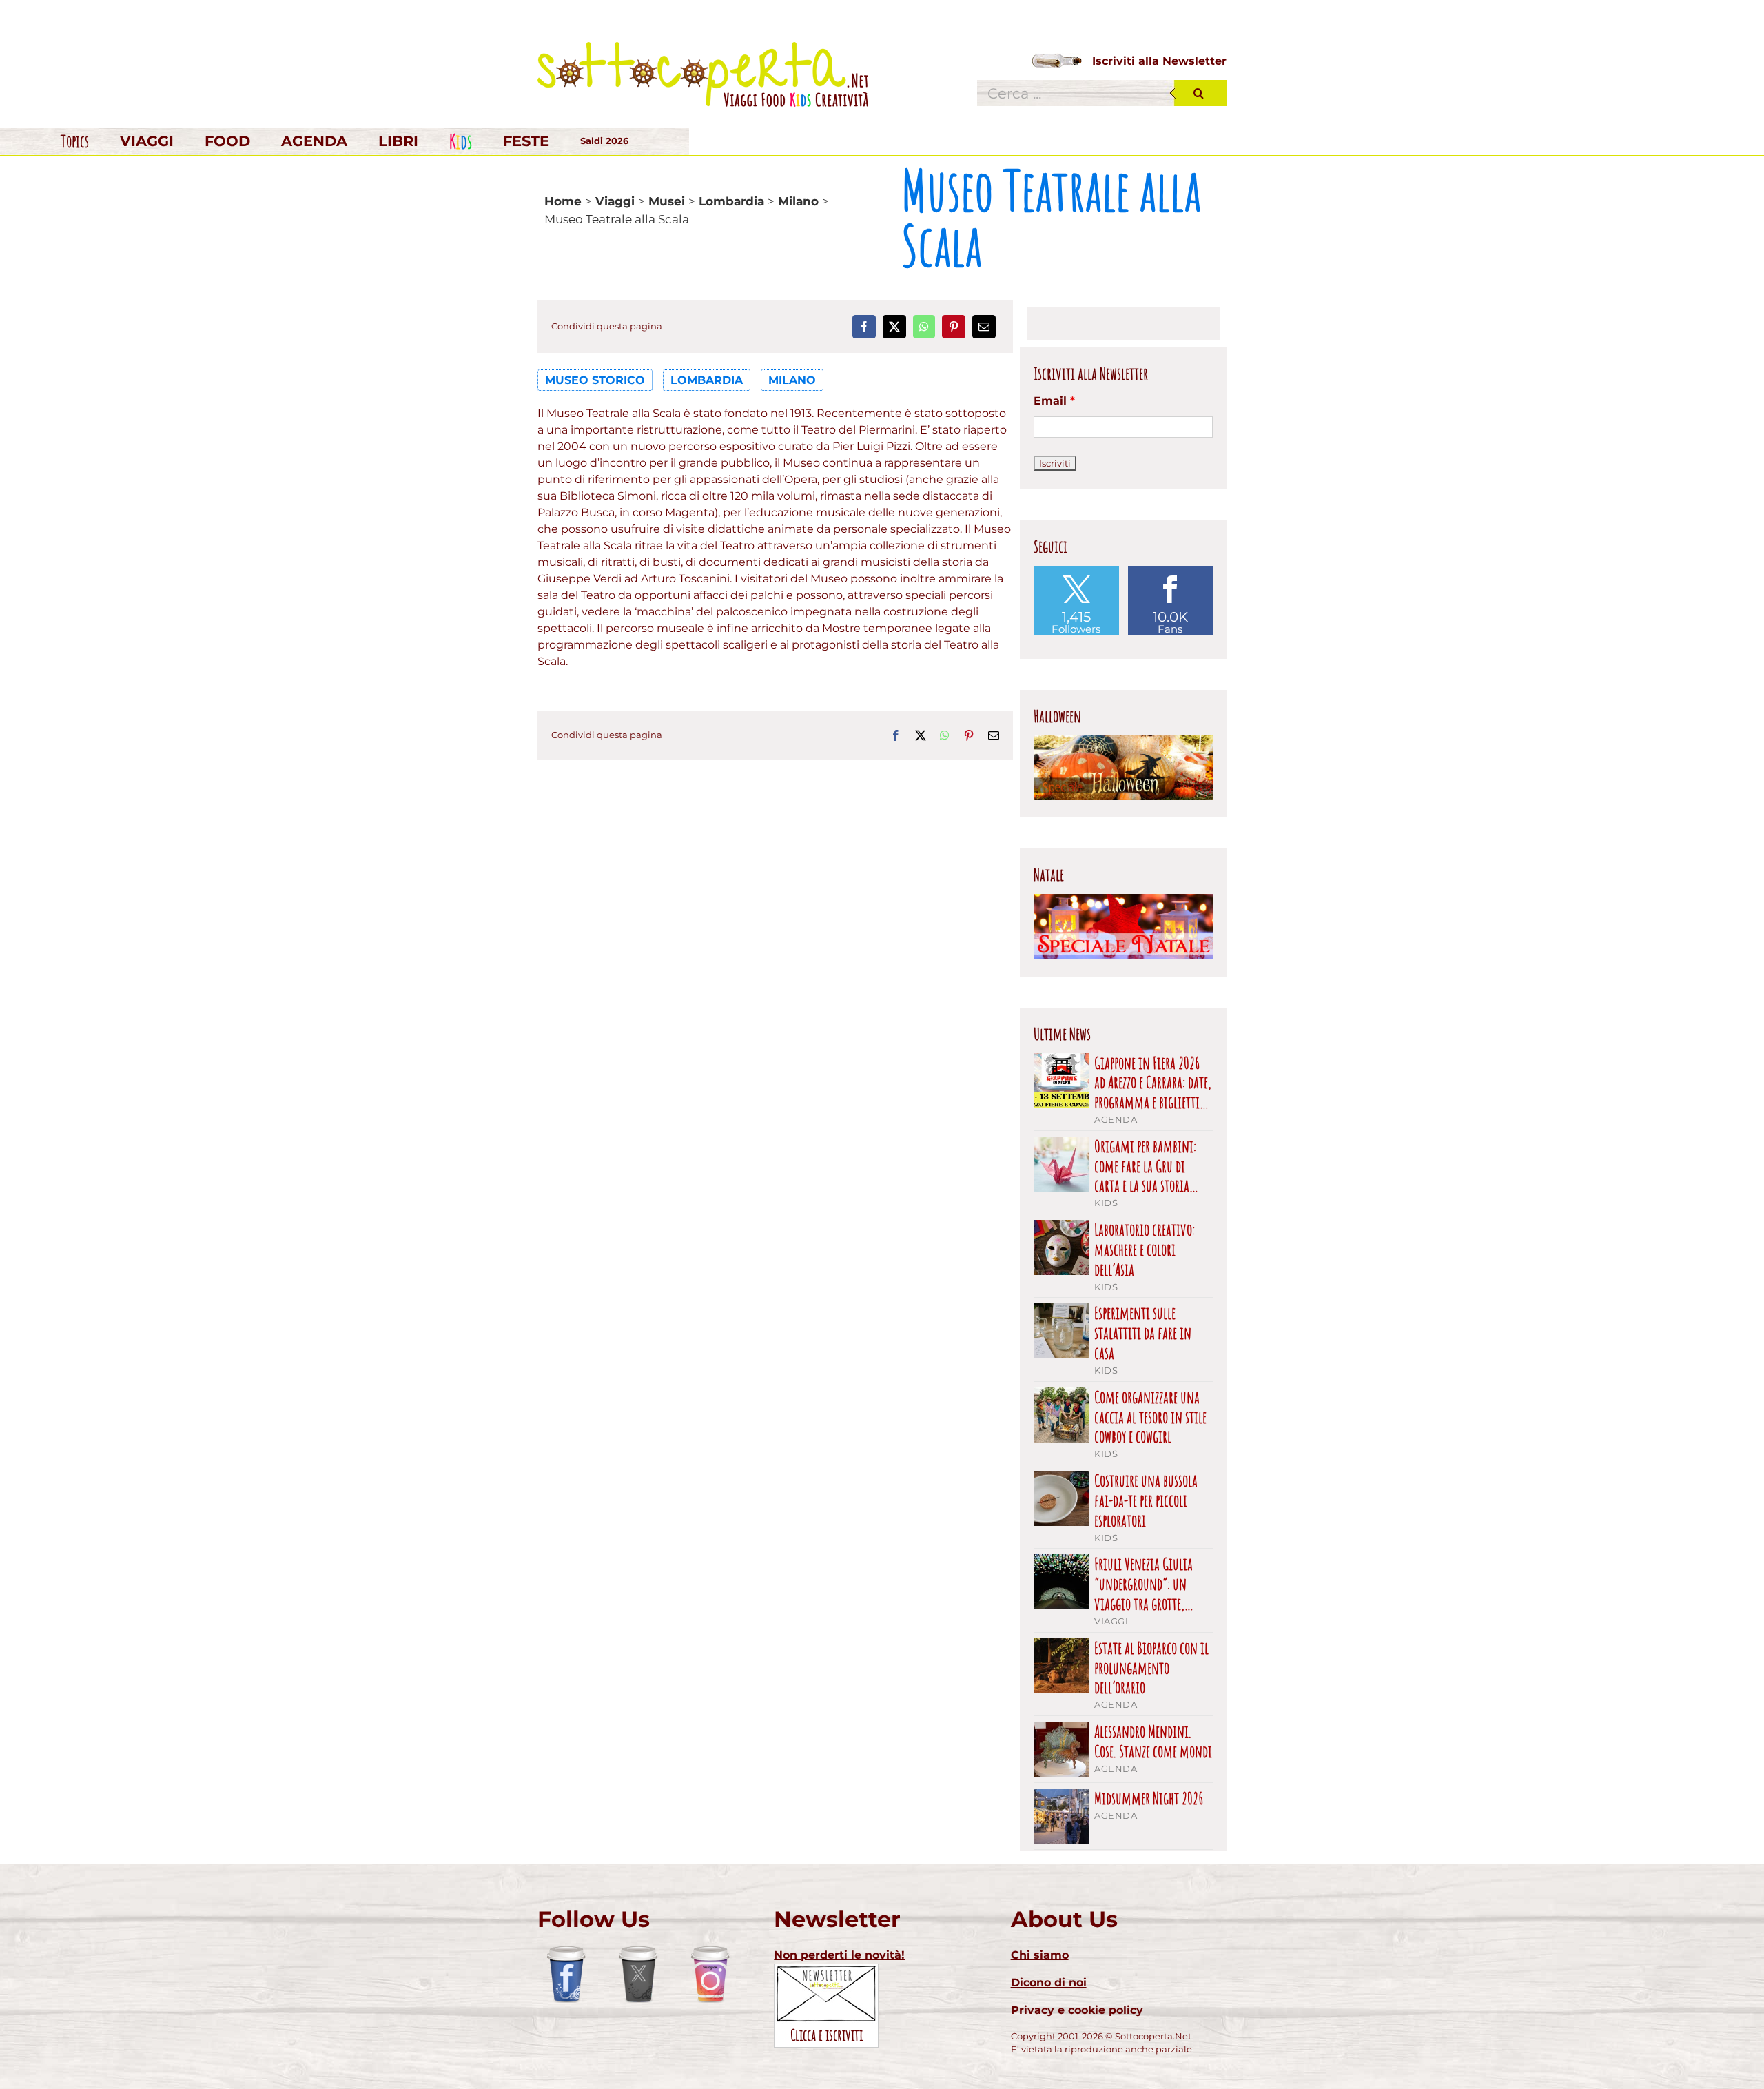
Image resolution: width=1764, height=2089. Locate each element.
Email (1054, 401)
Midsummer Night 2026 (1149, 1798)
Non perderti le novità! (839, 1955)
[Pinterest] (954, 327)
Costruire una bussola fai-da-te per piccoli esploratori (1146, 1500)
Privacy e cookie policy (1077, 2010)
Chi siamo (1040, 1955)
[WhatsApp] (924, 327)
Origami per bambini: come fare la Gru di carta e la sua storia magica (1145, 1166)
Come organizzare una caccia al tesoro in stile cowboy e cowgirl (1150, 1417)
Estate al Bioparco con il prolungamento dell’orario (1151, 1668)
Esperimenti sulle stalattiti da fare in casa (1143, 1333)
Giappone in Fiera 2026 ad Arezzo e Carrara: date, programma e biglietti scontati (1153, 1083)
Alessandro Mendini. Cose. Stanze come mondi (1153, 1742)
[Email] (984, 327)
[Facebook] (864, 327)
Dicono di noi (1049, 1983)
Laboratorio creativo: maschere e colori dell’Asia (1145, 1250)
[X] (894, 327)
